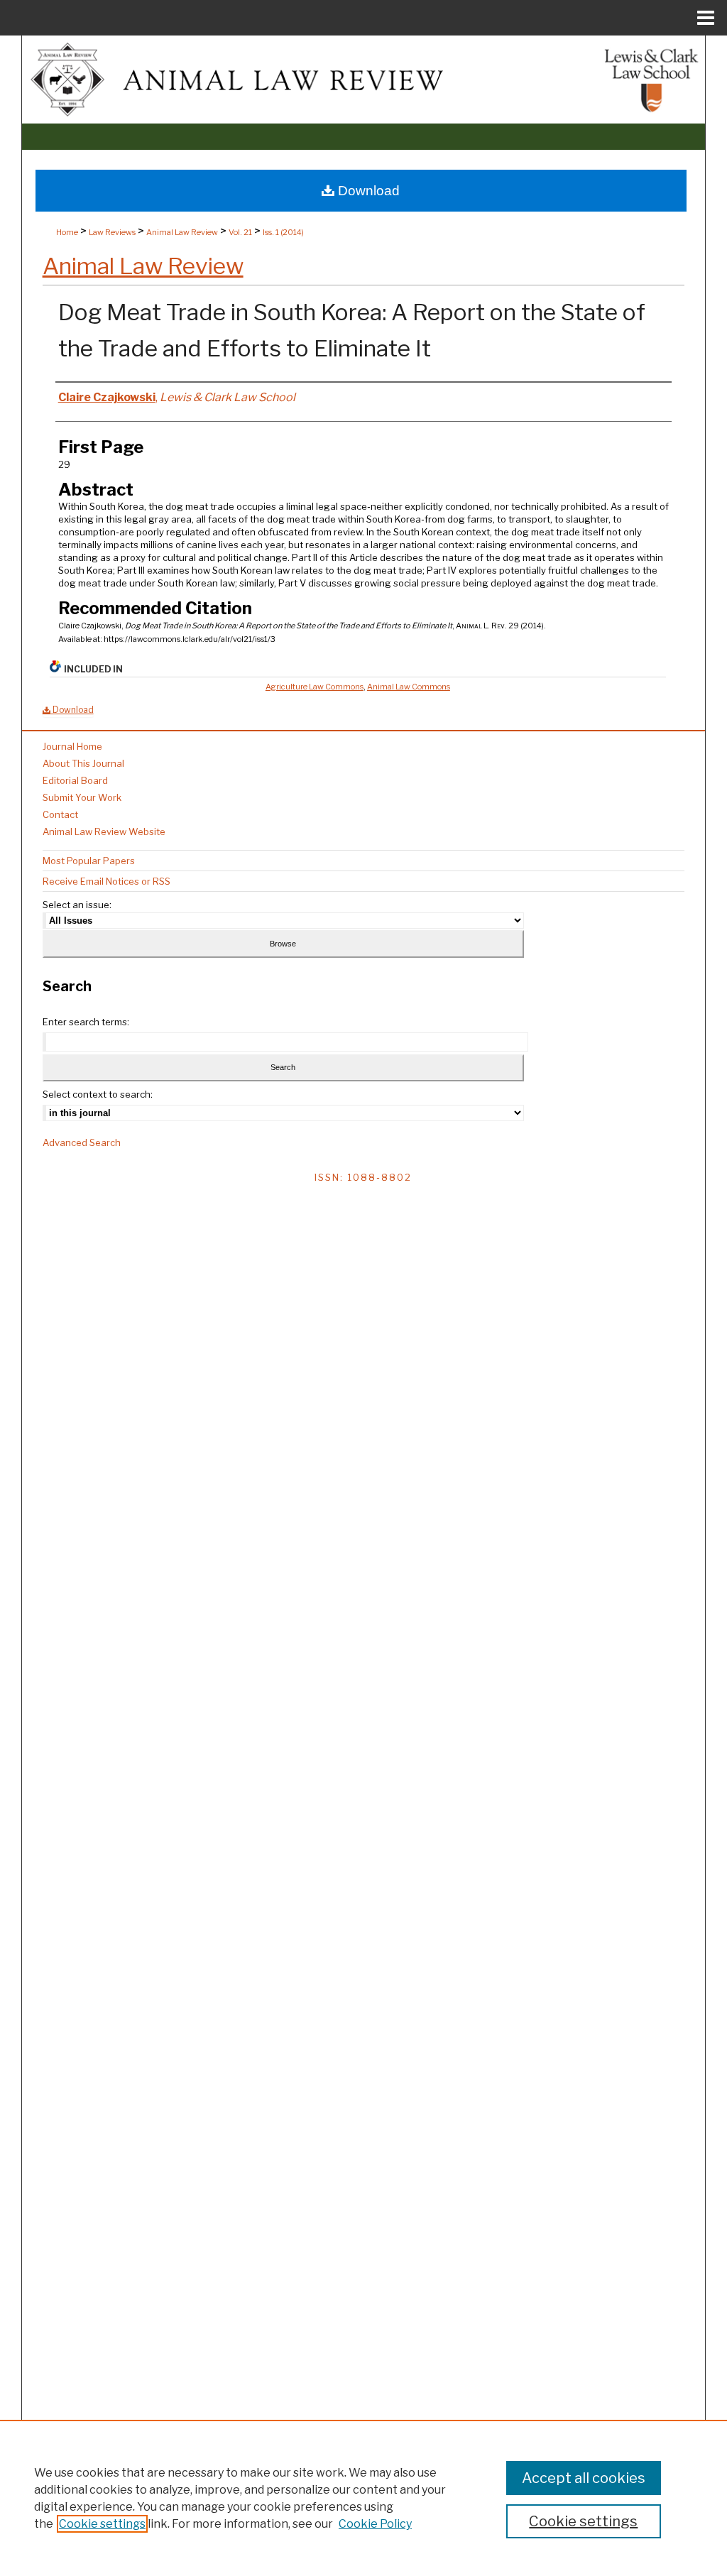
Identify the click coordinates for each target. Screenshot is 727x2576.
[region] (363, 2498)
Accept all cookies (584, 2478)
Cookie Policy (375, 2524)
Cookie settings (102, 2524)
